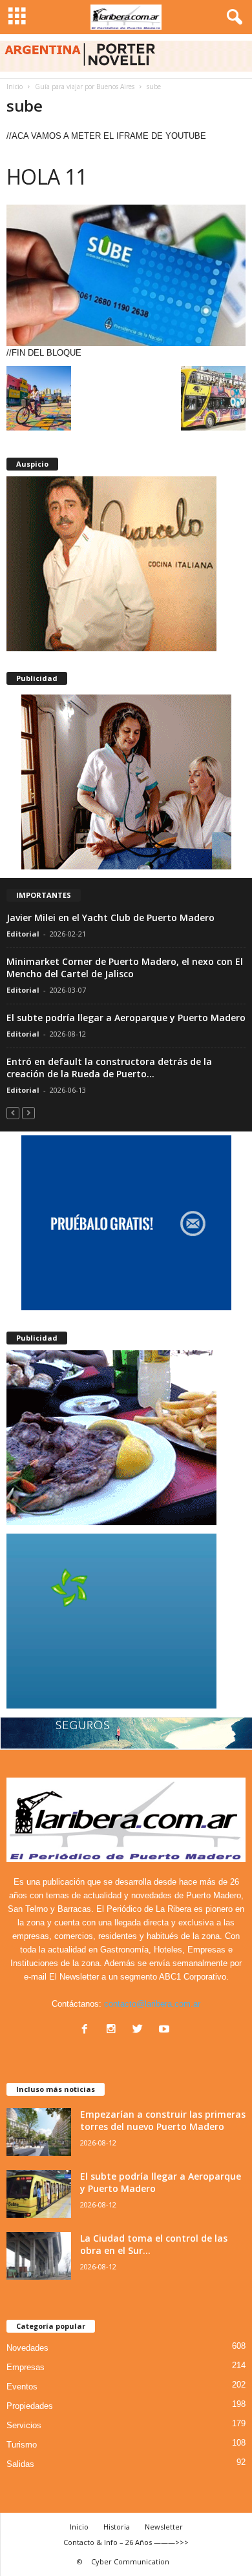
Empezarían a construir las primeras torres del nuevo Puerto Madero (163, 2120)
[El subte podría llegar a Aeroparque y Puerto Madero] (39, 2194)
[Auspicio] (126, 564)
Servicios (24, 2425)
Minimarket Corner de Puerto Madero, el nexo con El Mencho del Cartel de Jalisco (125, 968)
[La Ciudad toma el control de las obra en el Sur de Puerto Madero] (39, 2256)
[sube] (126, 275)
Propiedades (30, 2406)
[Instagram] (114, 2030)
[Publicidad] (126, 782)
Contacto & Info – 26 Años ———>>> (126, 2542)
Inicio (15, 86)
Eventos (22, 2387)
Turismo (22, 2445)
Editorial (23, 934)
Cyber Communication (130, 2561)
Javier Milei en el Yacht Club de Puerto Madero (110, 918)
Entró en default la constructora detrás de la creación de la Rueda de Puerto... (109, 1068)
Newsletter (164, 2527)
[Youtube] (166, 2030)
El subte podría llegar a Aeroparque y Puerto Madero (126, 1018)
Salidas (20, 2464)
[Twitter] (141, 2030)
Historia (117, 2527)
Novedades (27, 2348)
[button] (232, 17)
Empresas (26, 2367)
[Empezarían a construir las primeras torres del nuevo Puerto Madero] (39, 2132)
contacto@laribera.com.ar (152, 2004)
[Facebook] (88, 2030)
